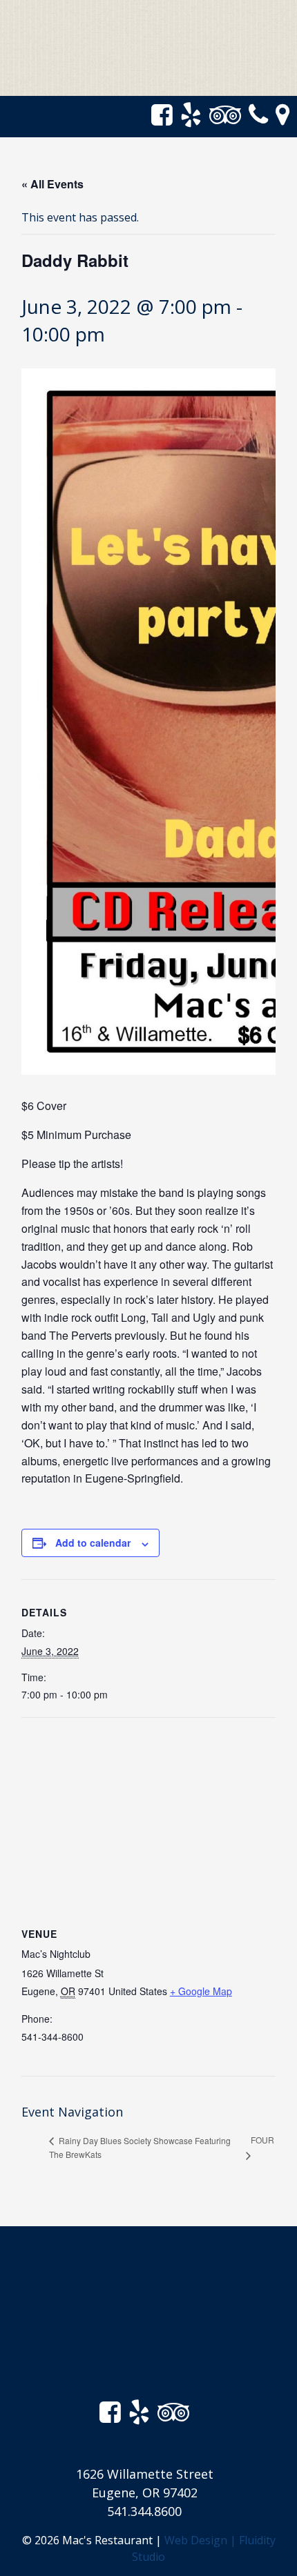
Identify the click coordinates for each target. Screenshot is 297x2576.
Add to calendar (93, 1543)
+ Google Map (201, 1991)
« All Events (52, 184)
